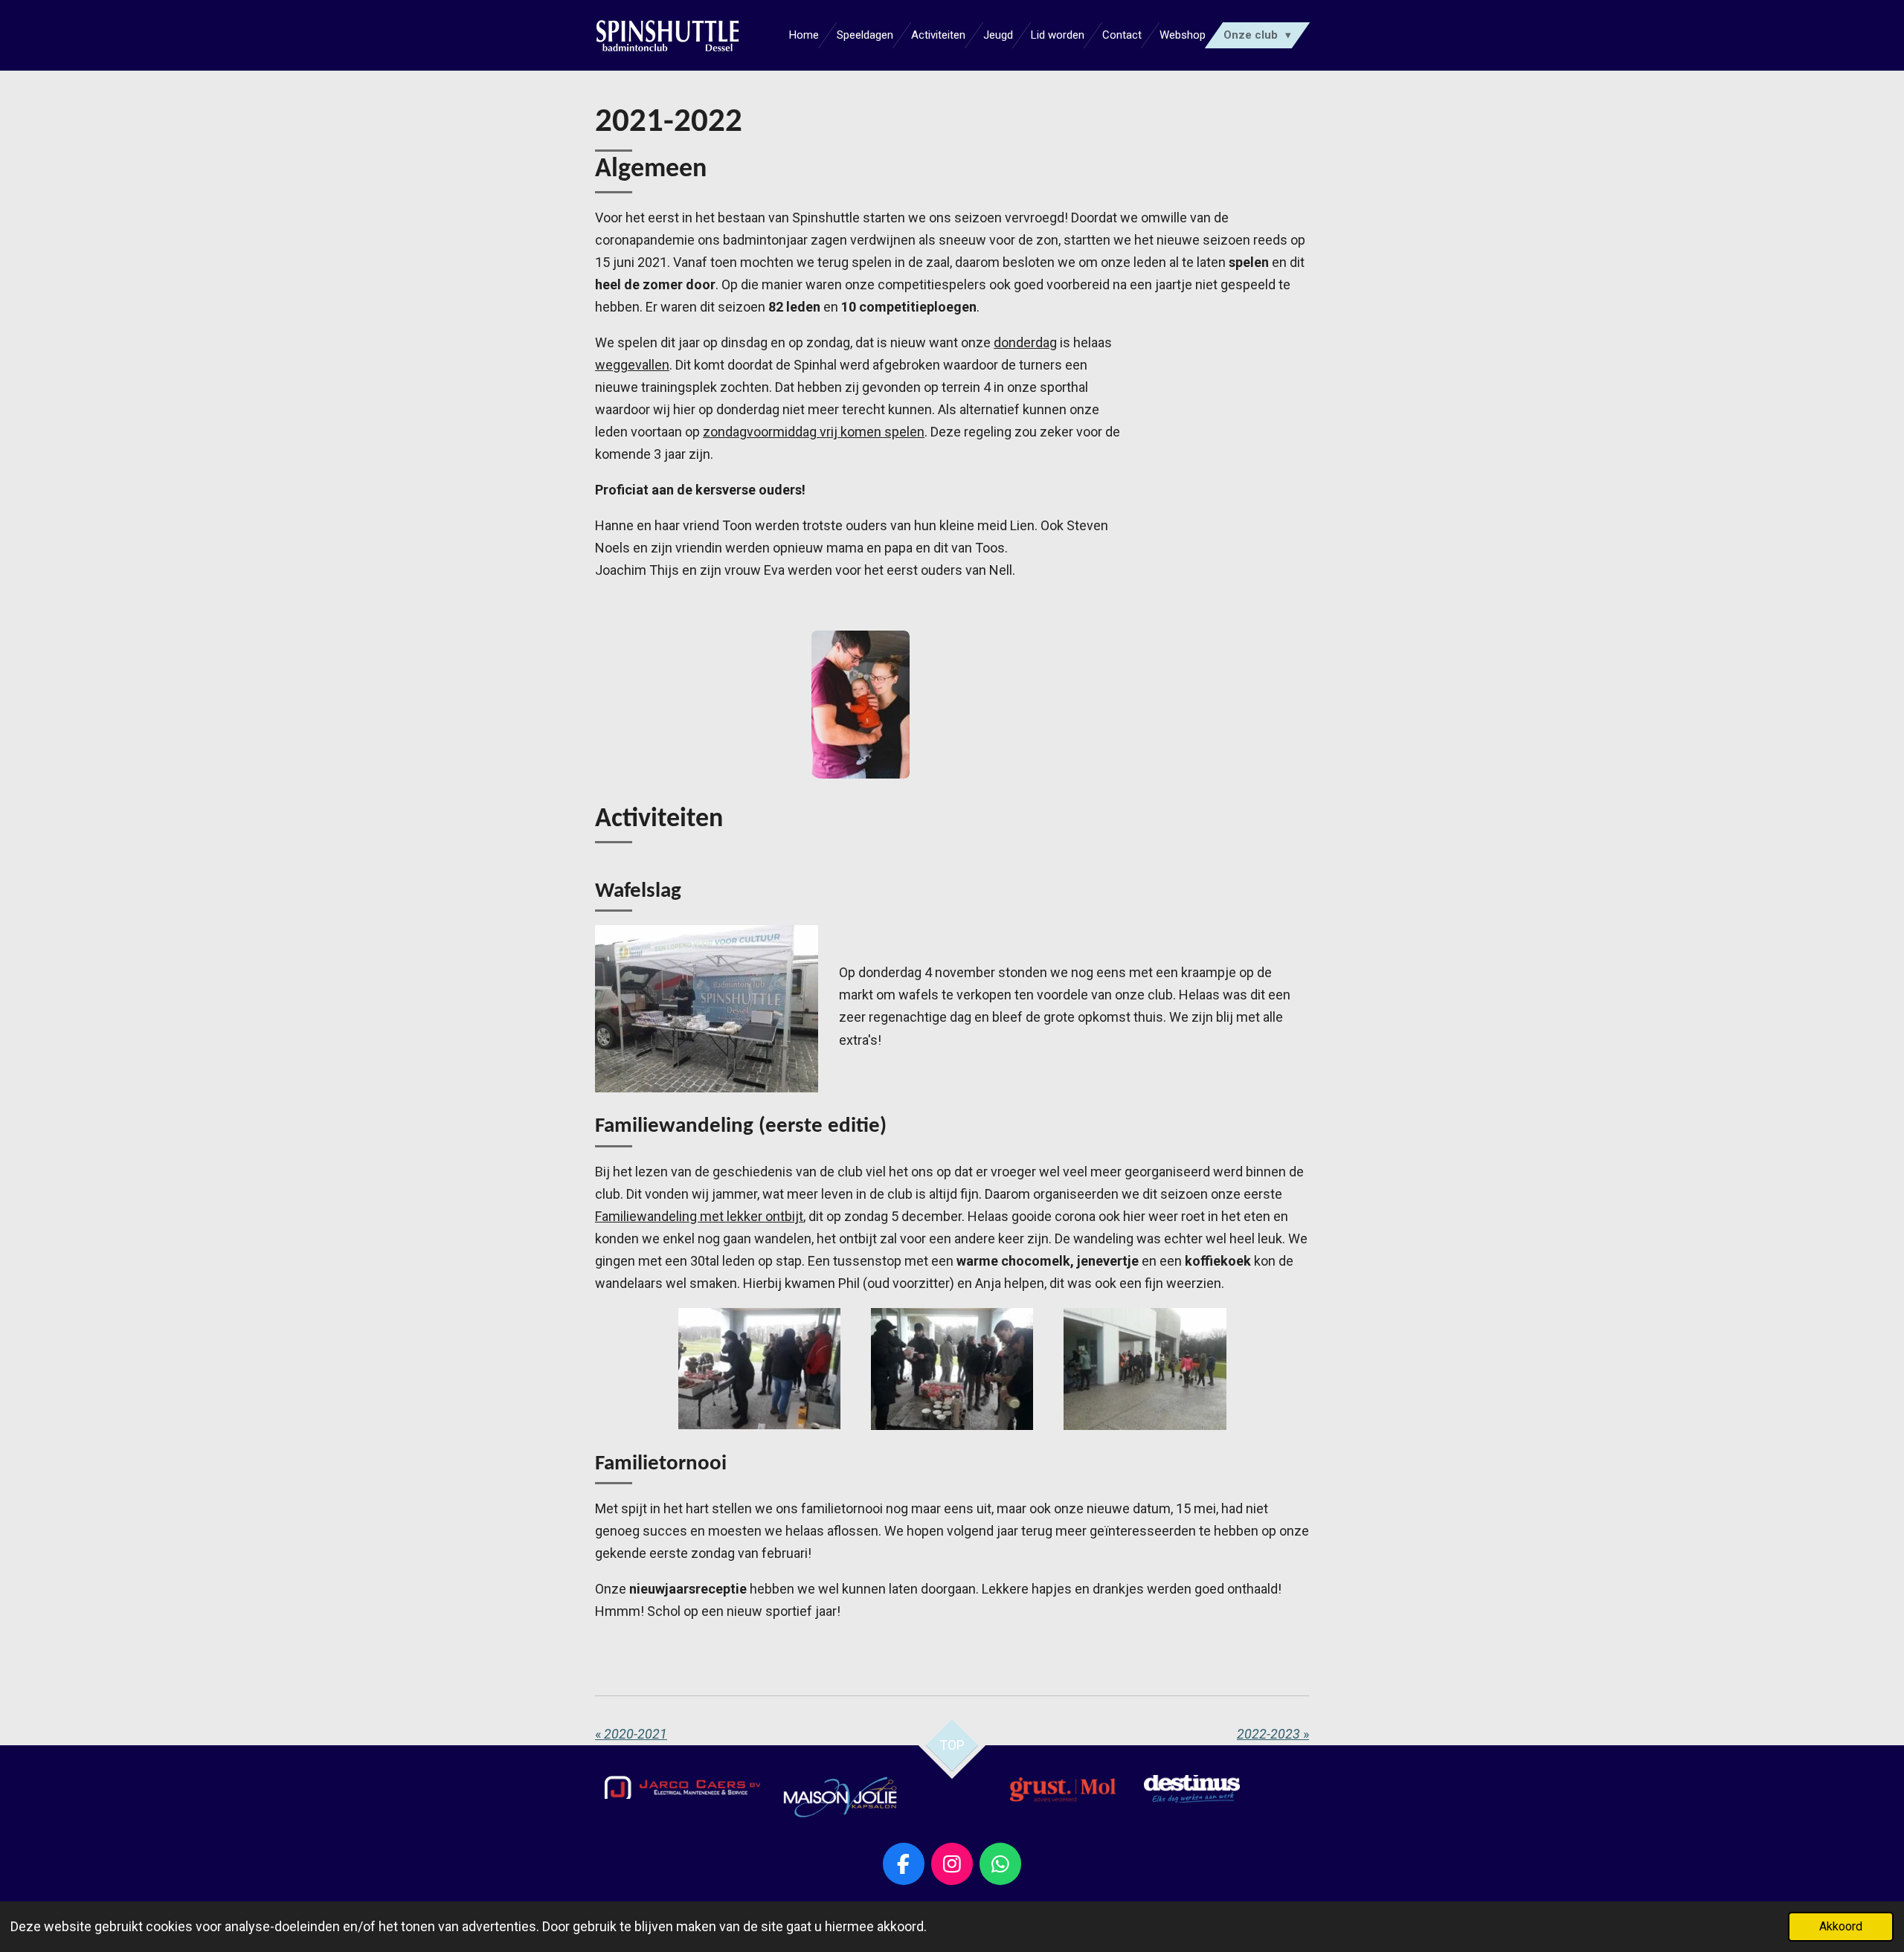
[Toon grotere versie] (682, 1787)
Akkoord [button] (1841, 1926)
